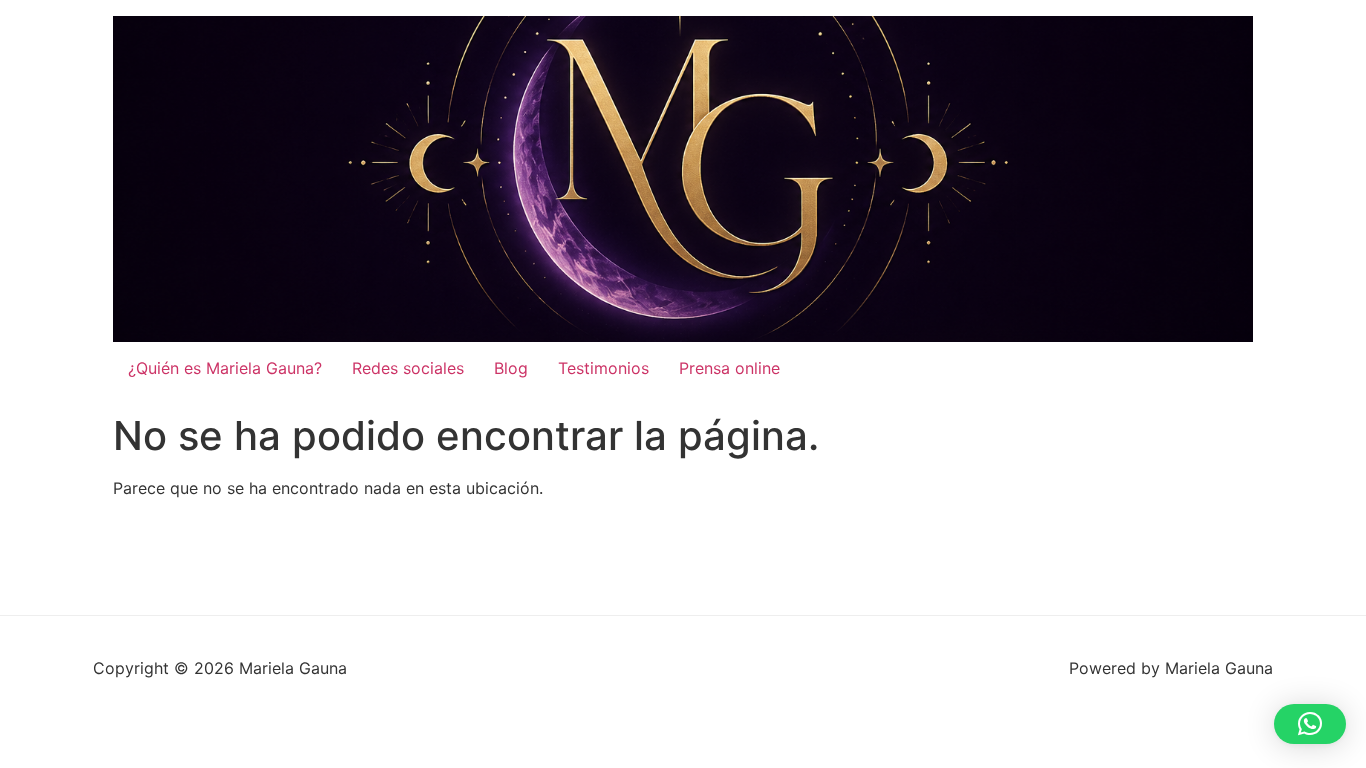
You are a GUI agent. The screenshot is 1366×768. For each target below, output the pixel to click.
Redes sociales (408, 368)
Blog (511, 368)
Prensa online (729, 368)
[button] (1310, 724)
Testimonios (603, 368)
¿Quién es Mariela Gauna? (225, 368)
